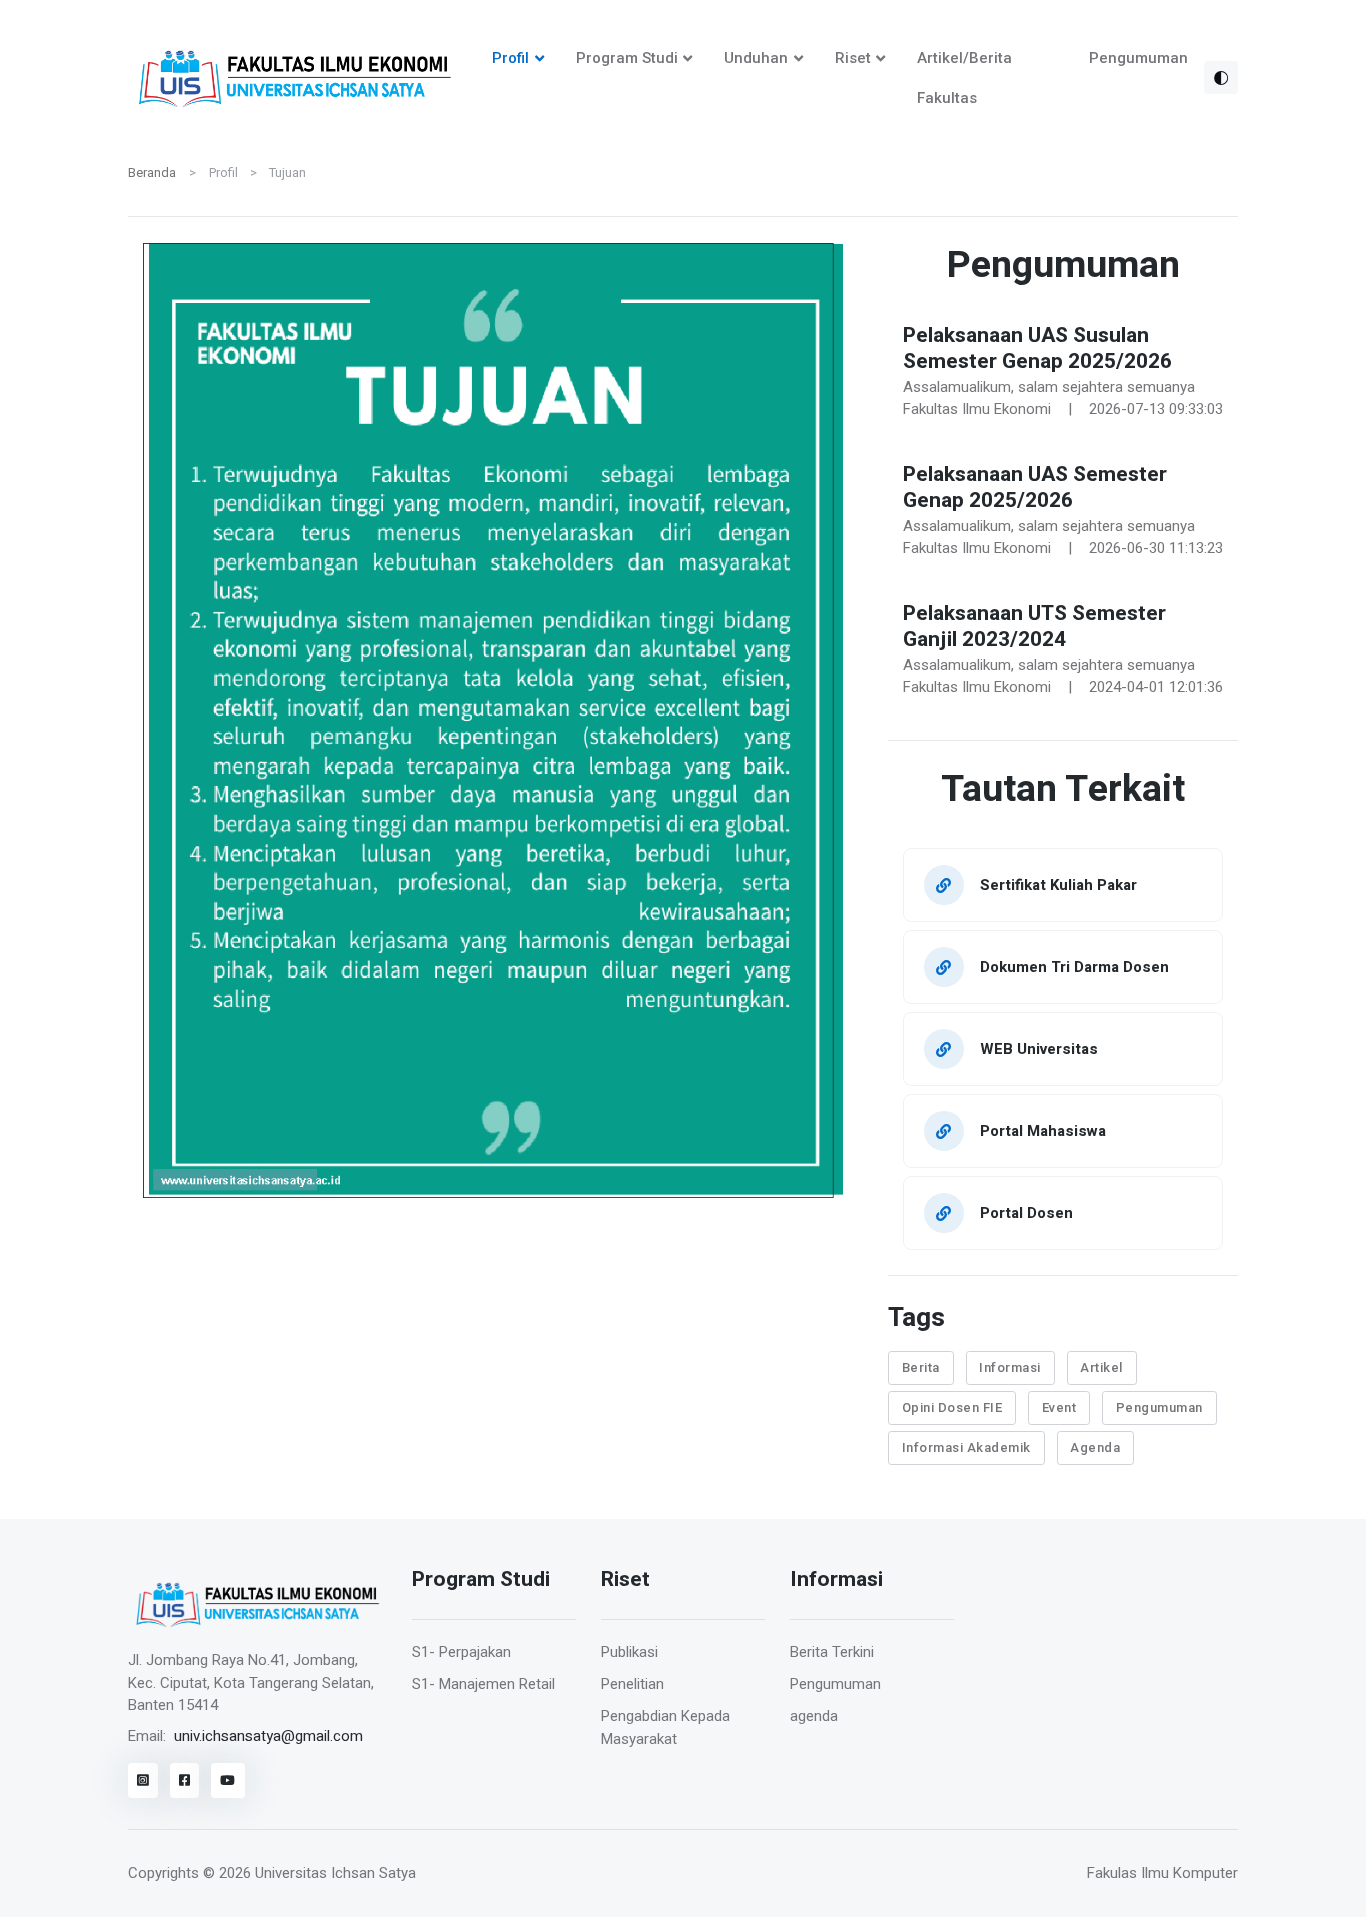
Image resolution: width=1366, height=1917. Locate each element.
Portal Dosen (1026, 1212)
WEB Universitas (1039, 1048)
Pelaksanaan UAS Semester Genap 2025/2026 (1035, 487)
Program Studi (627, 58)
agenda (814, 1716)
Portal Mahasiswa (1043, 1130)
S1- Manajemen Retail (483, 1684)
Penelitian (632, 1684)
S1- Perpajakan (461, 1652)
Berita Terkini (832, 1652)
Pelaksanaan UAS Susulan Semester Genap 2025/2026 (1037, 348)
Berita (921, 1367)
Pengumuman (1138, 58)
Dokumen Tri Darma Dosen (1074, 966)
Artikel (1101, 1367)
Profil (510, 58)
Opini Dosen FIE (952, 1407)
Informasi (1010, 1367)
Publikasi (629, 1652)
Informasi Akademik (966, 1447)
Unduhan (756, 58)
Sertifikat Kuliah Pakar (1058, 884)
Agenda (1095, 1447)
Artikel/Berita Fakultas (964, 78)
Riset (853, 58)
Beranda (152, 172)
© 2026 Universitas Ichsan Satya (309, 1873)
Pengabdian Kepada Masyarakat (665, 1727)
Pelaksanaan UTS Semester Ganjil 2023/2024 (1034, 626)
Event (1059, 1407)
